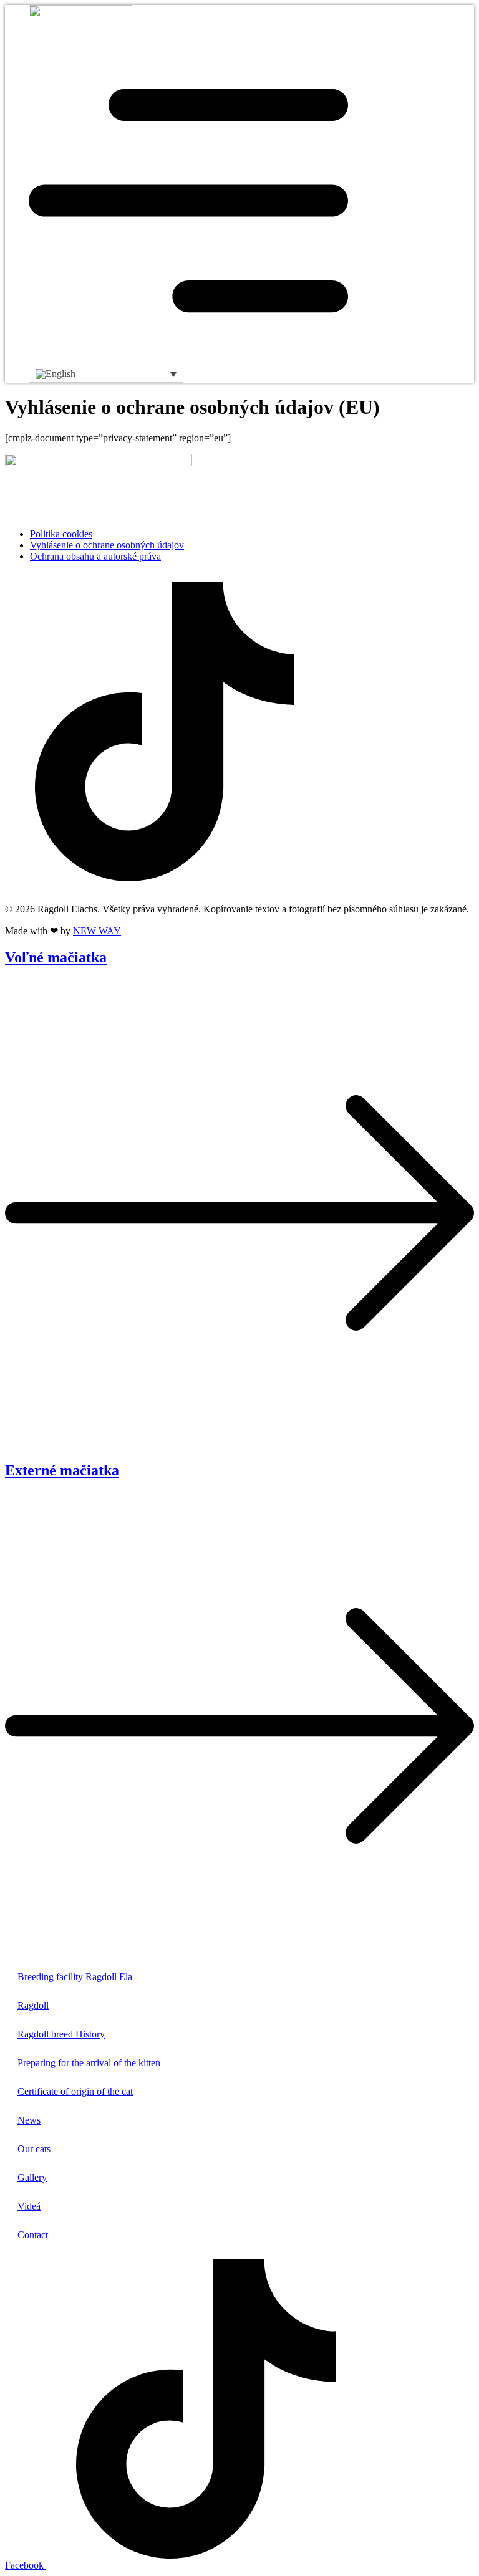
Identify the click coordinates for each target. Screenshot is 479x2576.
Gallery (32, 2177)
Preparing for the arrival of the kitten (89, 2063)
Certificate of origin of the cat (75, 2091)
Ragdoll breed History (61, 2034)
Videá (29, 2206)
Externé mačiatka (62, 1470)
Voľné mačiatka (56, 957)
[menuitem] (106, 374)
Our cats (34, 2149)
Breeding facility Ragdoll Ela (75, 1977)
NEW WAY (97, 931)
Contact (33, 2235)
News (29, 2120)
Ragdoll (33, 2005)
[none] (106, 374)
